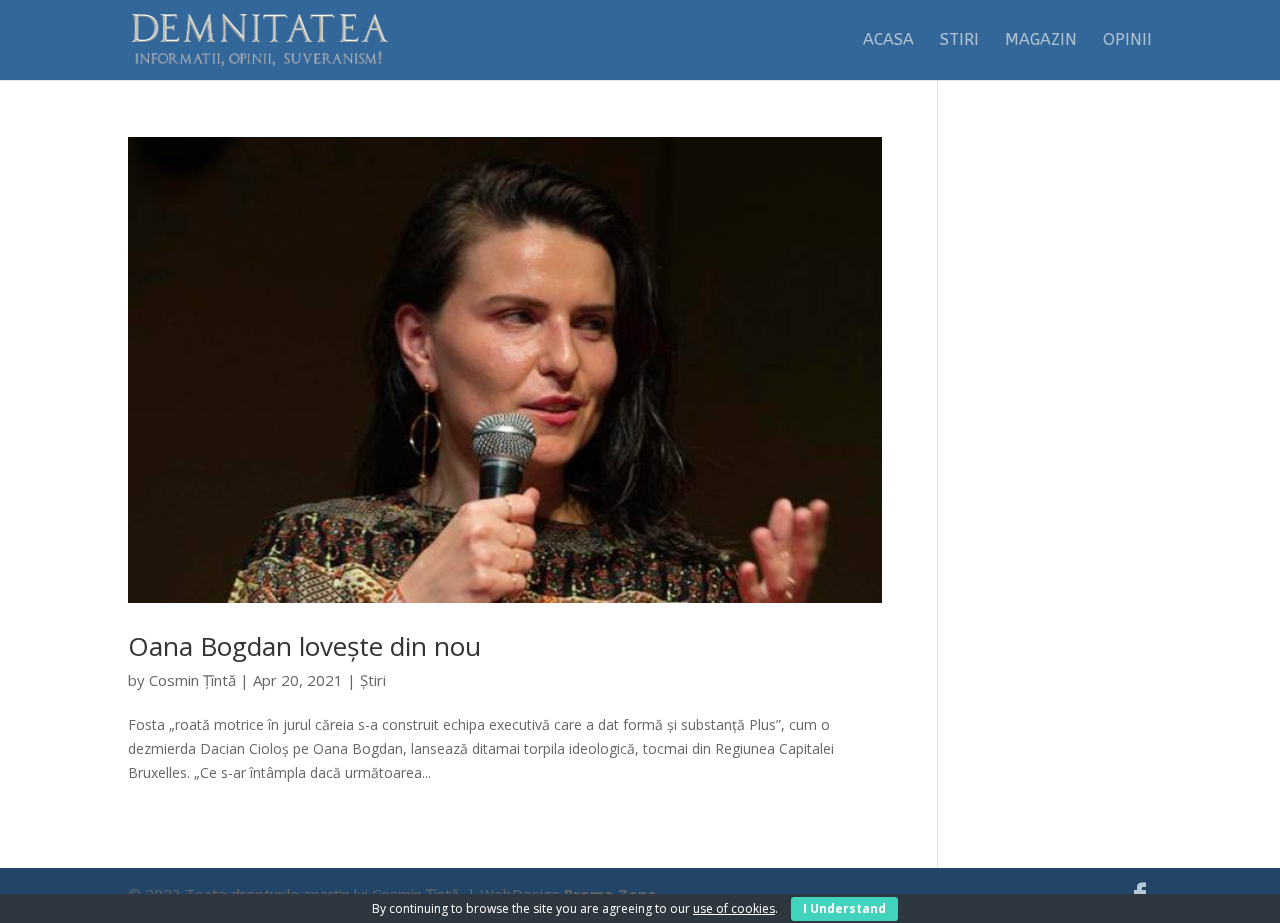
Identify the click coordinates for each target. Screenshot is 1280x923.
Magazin (1041, 41)
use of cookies (734, 908)
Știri (373, 680)
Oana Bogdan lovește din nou (304, 646)
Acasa (888, 41)
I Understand (844, 908)
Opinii (1127, 41)
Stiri (959, 41)
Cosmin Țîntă (192, 680)
